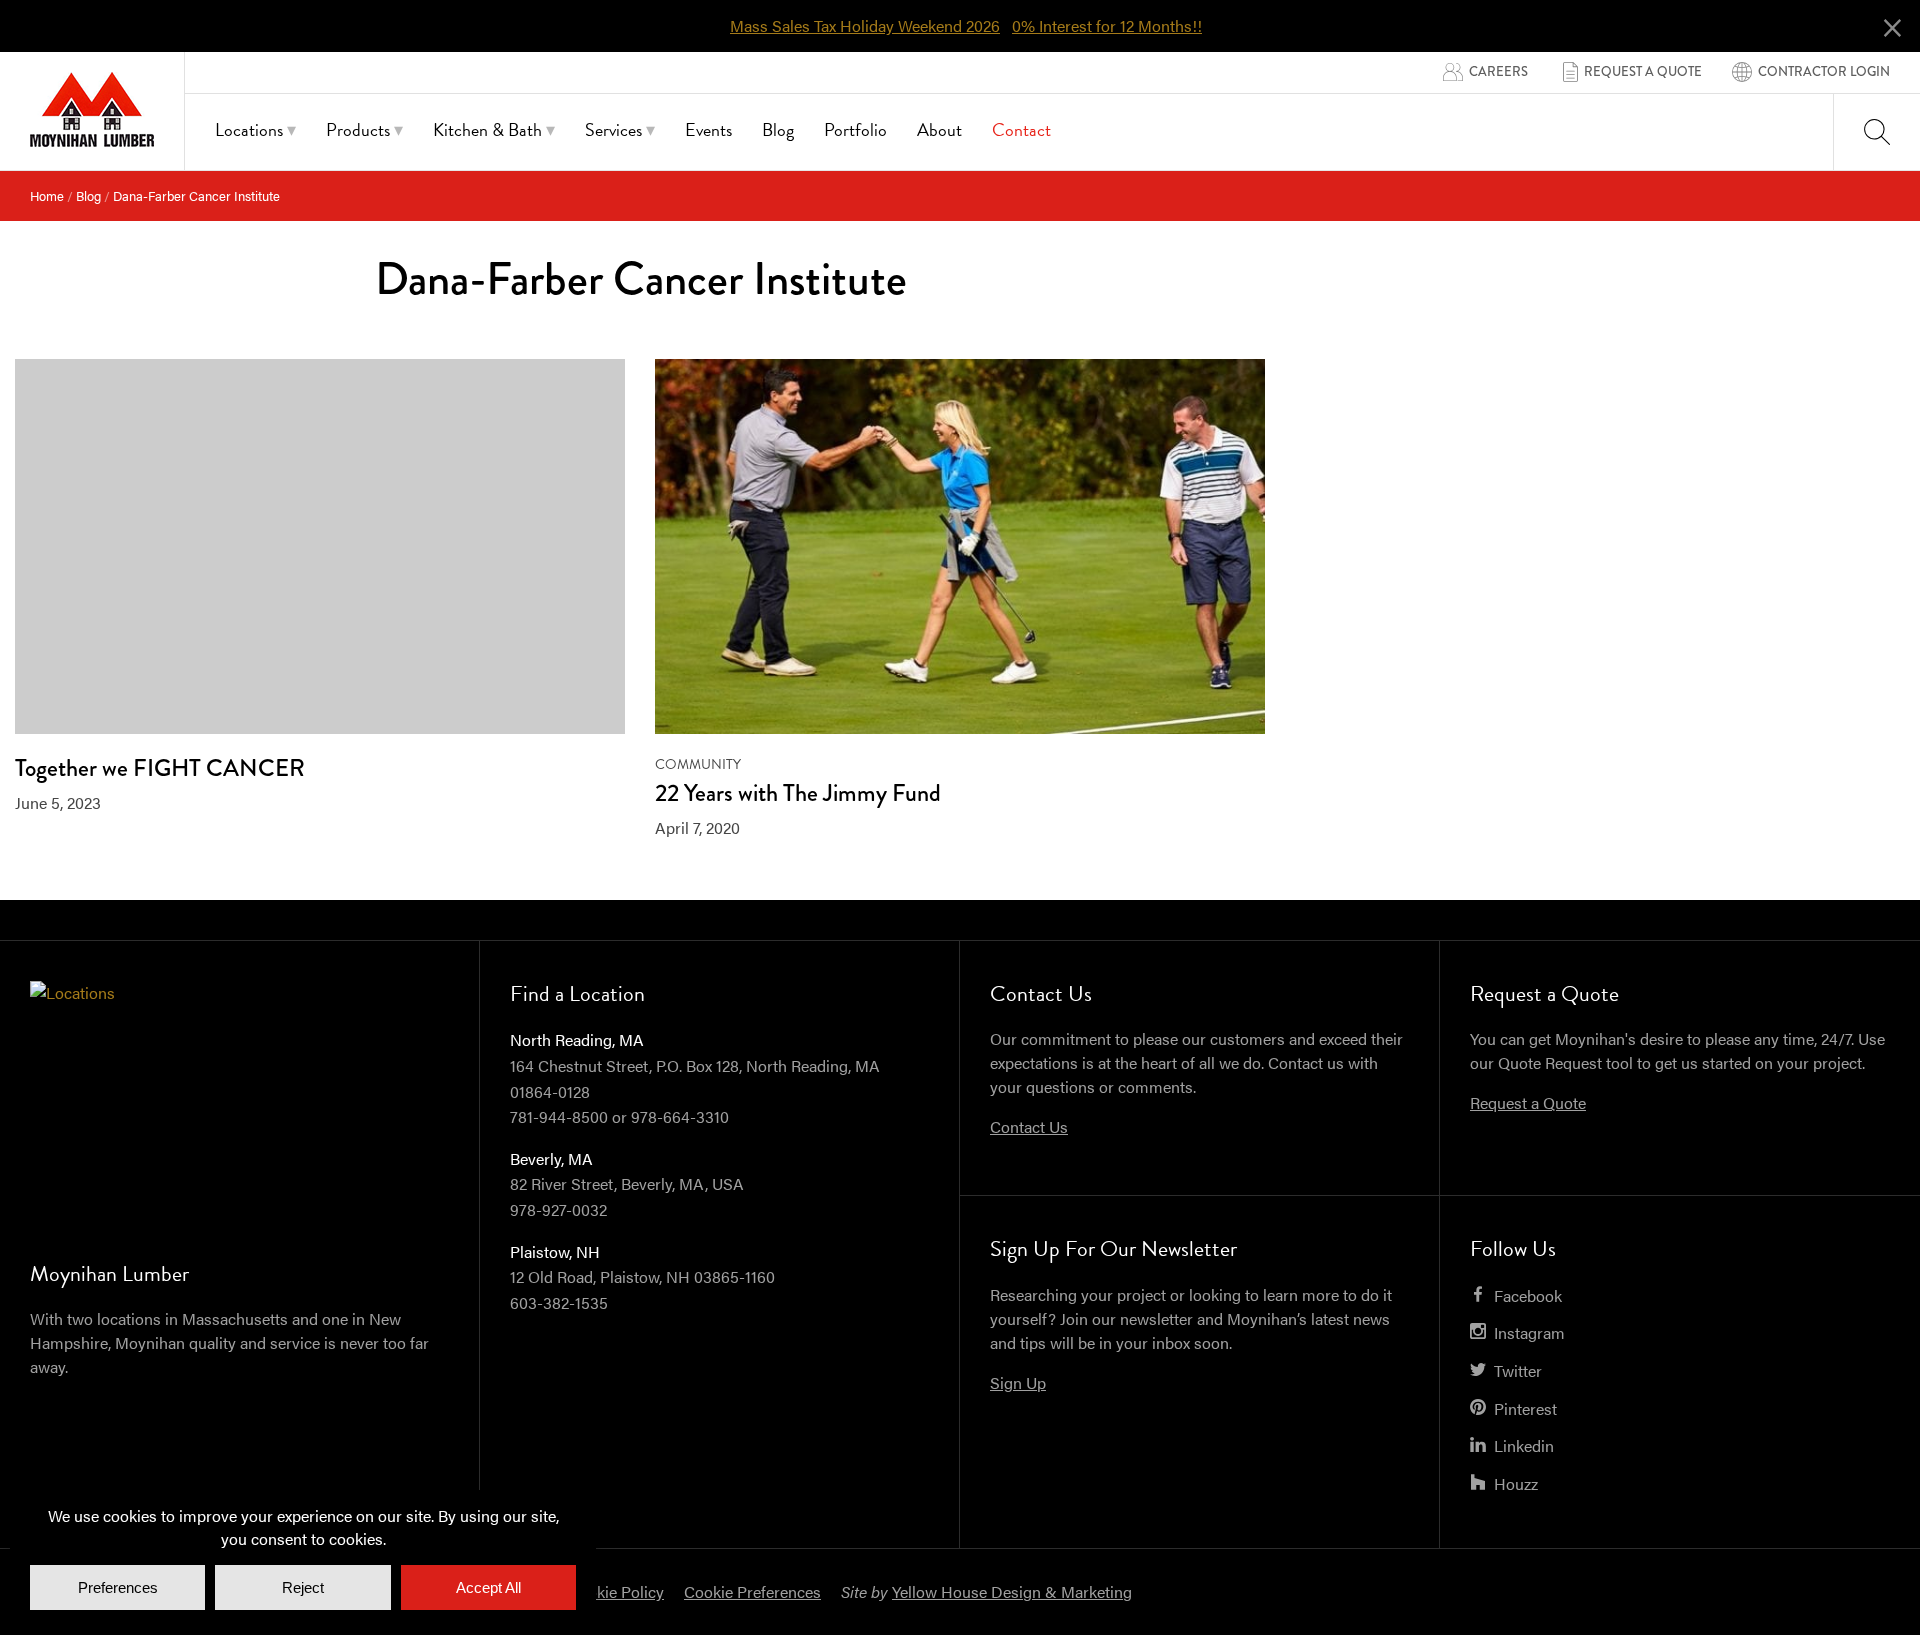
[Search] (1877, 132)
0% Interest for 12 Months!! (1107, 26)
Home (47, 195)
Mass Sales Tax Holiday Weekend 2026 (865, 26)
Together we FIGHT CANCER (160, 767)
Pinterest (1525, 1408)
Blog (88, 195)
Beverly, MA (551, 1158)
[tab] (255, 132)
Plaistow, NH (555, 1251)
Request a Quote (1643, 71)
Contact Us (1029, 1126)
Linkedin (1524, 1445)
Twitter (1518, 1370)
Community (698, 764)
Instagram (1529, 1332)
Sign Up (1018, 1382)
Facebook (1528, 1295)
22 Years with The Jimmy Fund (798, 792)
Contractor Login (1824, 71)
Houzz (1516, 1483)
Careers (1498, 71)
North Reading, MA (577, 1039)
